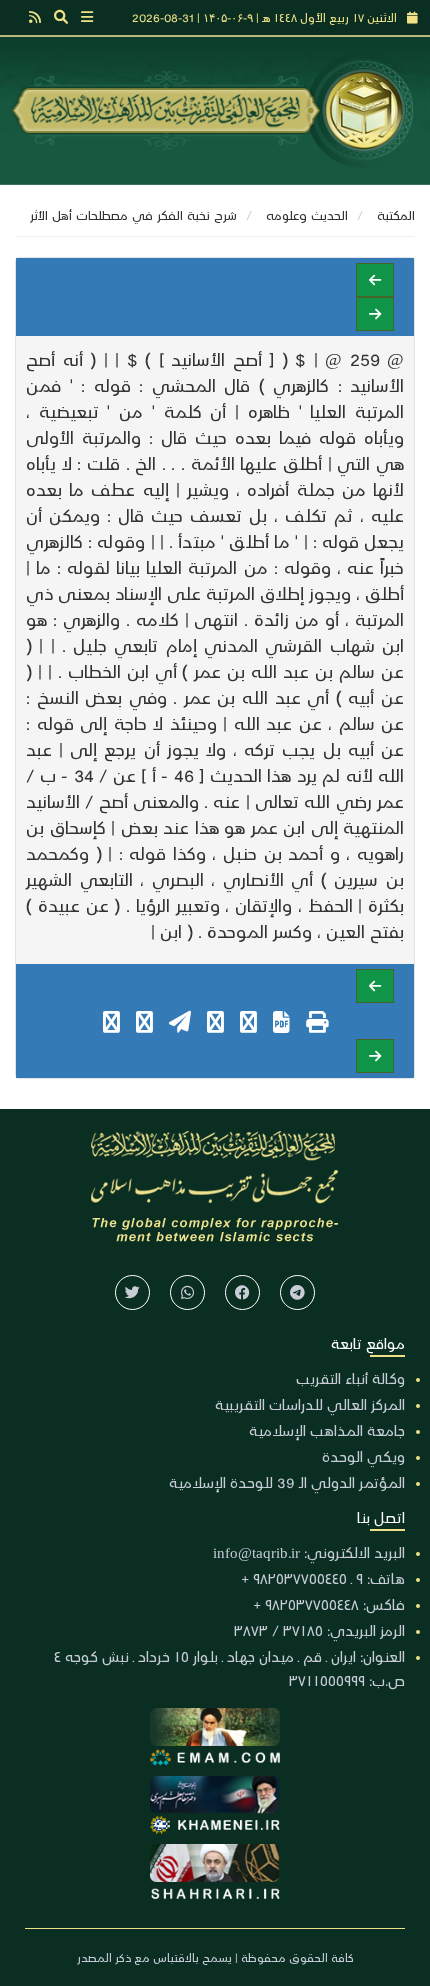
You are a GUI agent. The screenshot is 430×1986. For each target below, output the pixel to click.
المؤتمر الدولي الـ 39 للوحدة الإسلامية (287, 1482)
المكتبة (396, 214)
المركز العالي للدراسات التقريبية (310, 1404)
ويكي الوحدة (363, 1456)
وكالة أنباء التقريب (350, 1378)
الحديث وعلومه (307, 214)
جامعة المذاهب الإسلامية (327, 1430)
